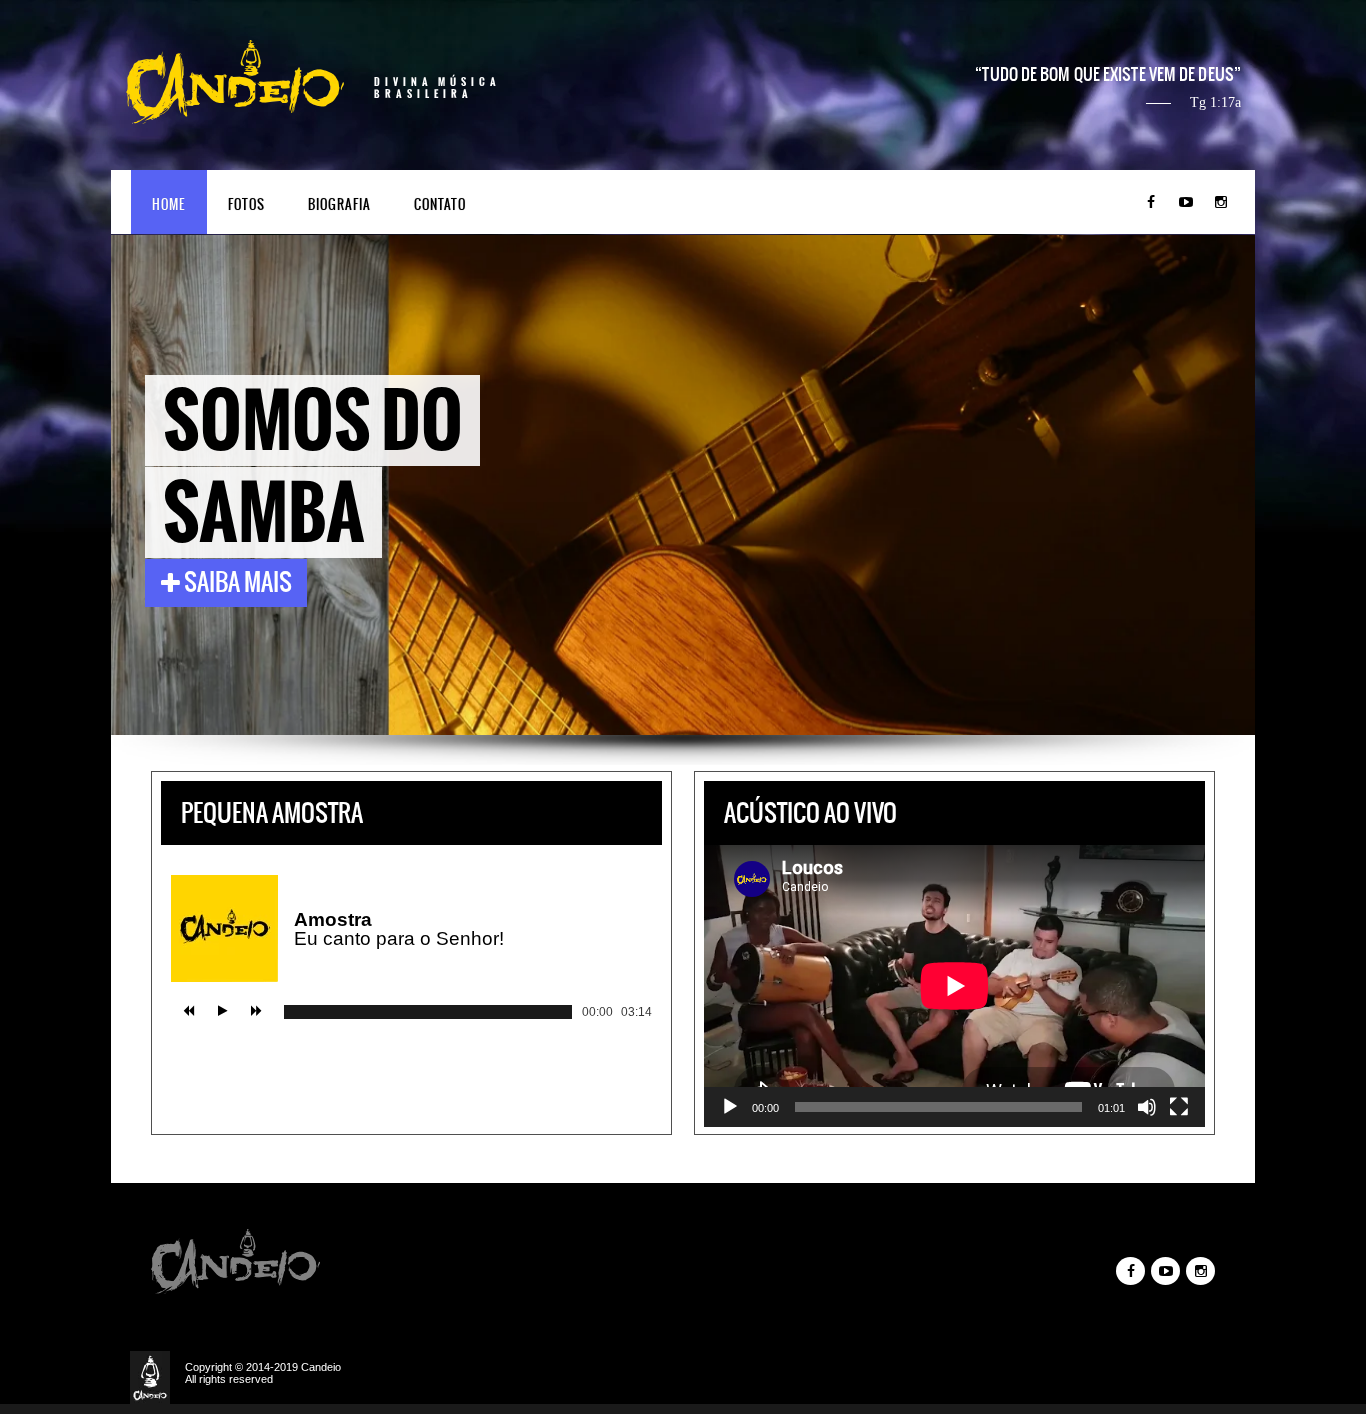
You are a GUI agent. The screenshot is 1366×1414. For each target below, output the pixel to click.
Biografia (339, 204)
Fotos (246, 204)
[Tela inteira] (1179, 1107)
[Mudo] (1147, 1107)
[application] (954, 986)
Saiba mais (236, 582)
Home (168, 204)
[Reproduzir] (730, 1107)
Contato (440, 204)
